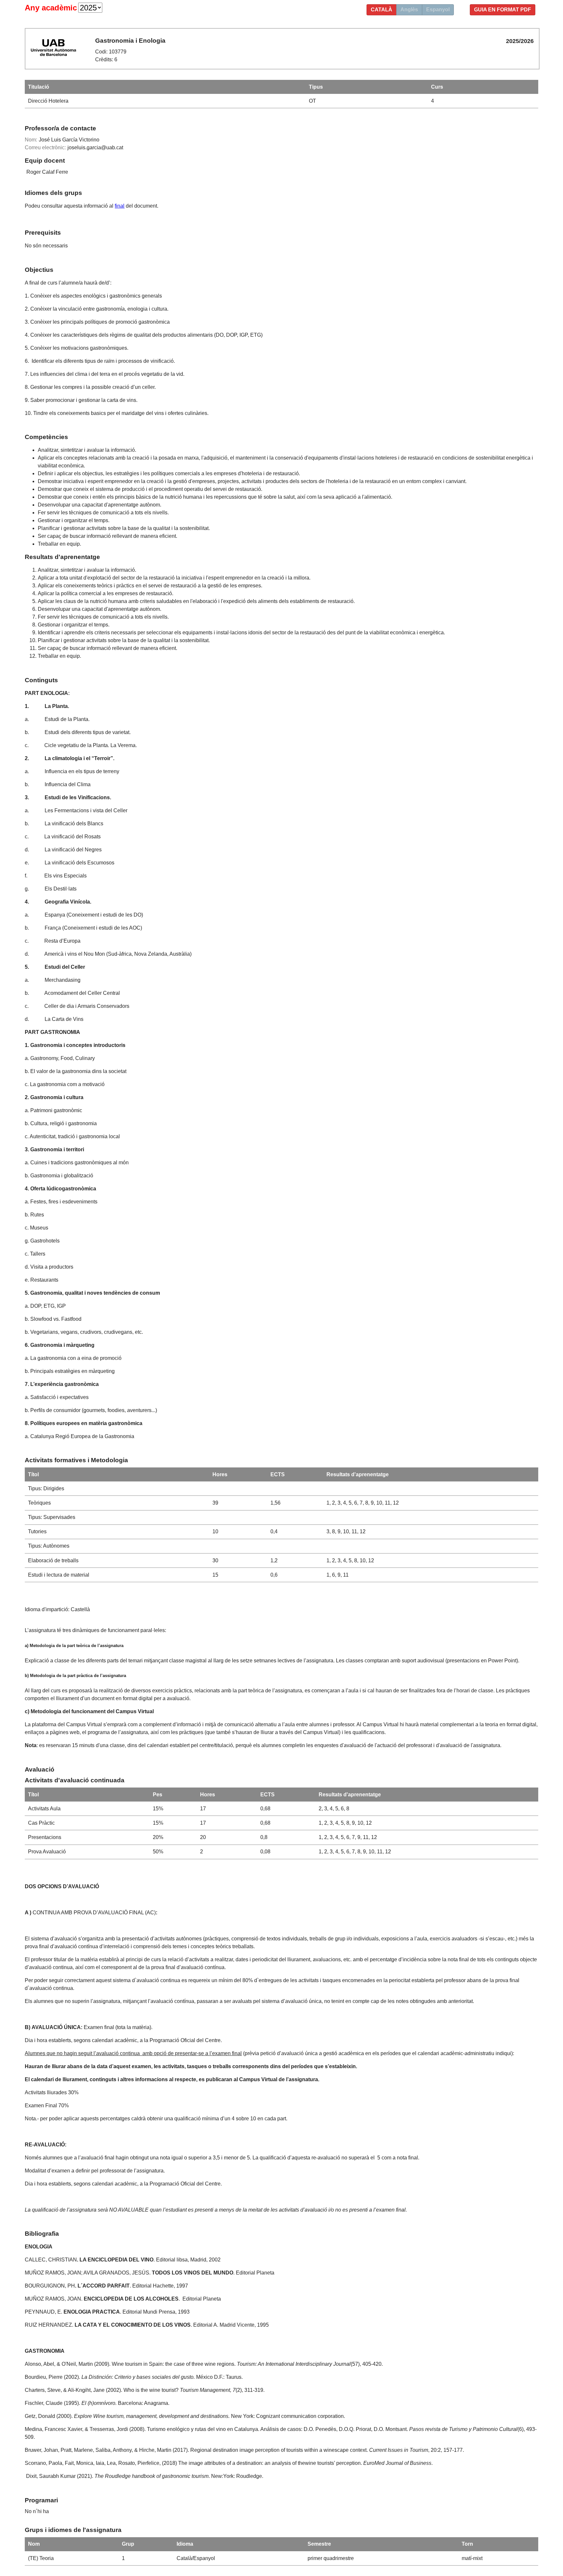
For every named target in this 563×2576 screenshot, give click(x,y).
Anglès (409, 10)
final (120, 206)
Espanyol (438, 10)
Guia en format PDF (503, 10)
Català (382, 10)
